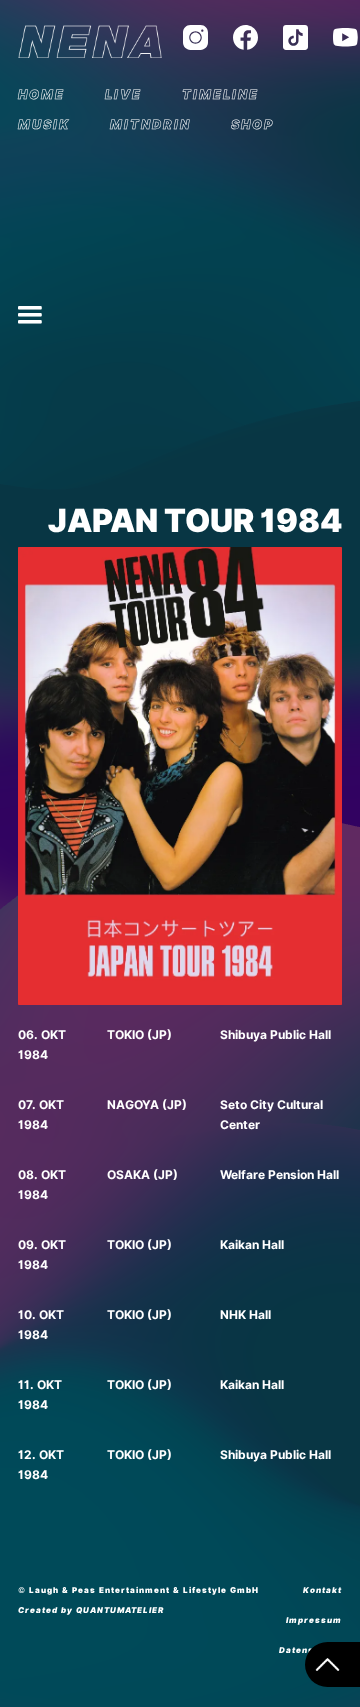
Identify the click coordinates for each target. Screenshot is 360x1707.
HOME (41, 94)
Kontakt (322, 1590)
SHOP (252, 124)
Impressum (314, 1620)
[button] (30, 315)
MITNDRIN (150, 124)
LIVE (123, 94)
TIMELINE (220, 94)
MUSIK (44, 124)
